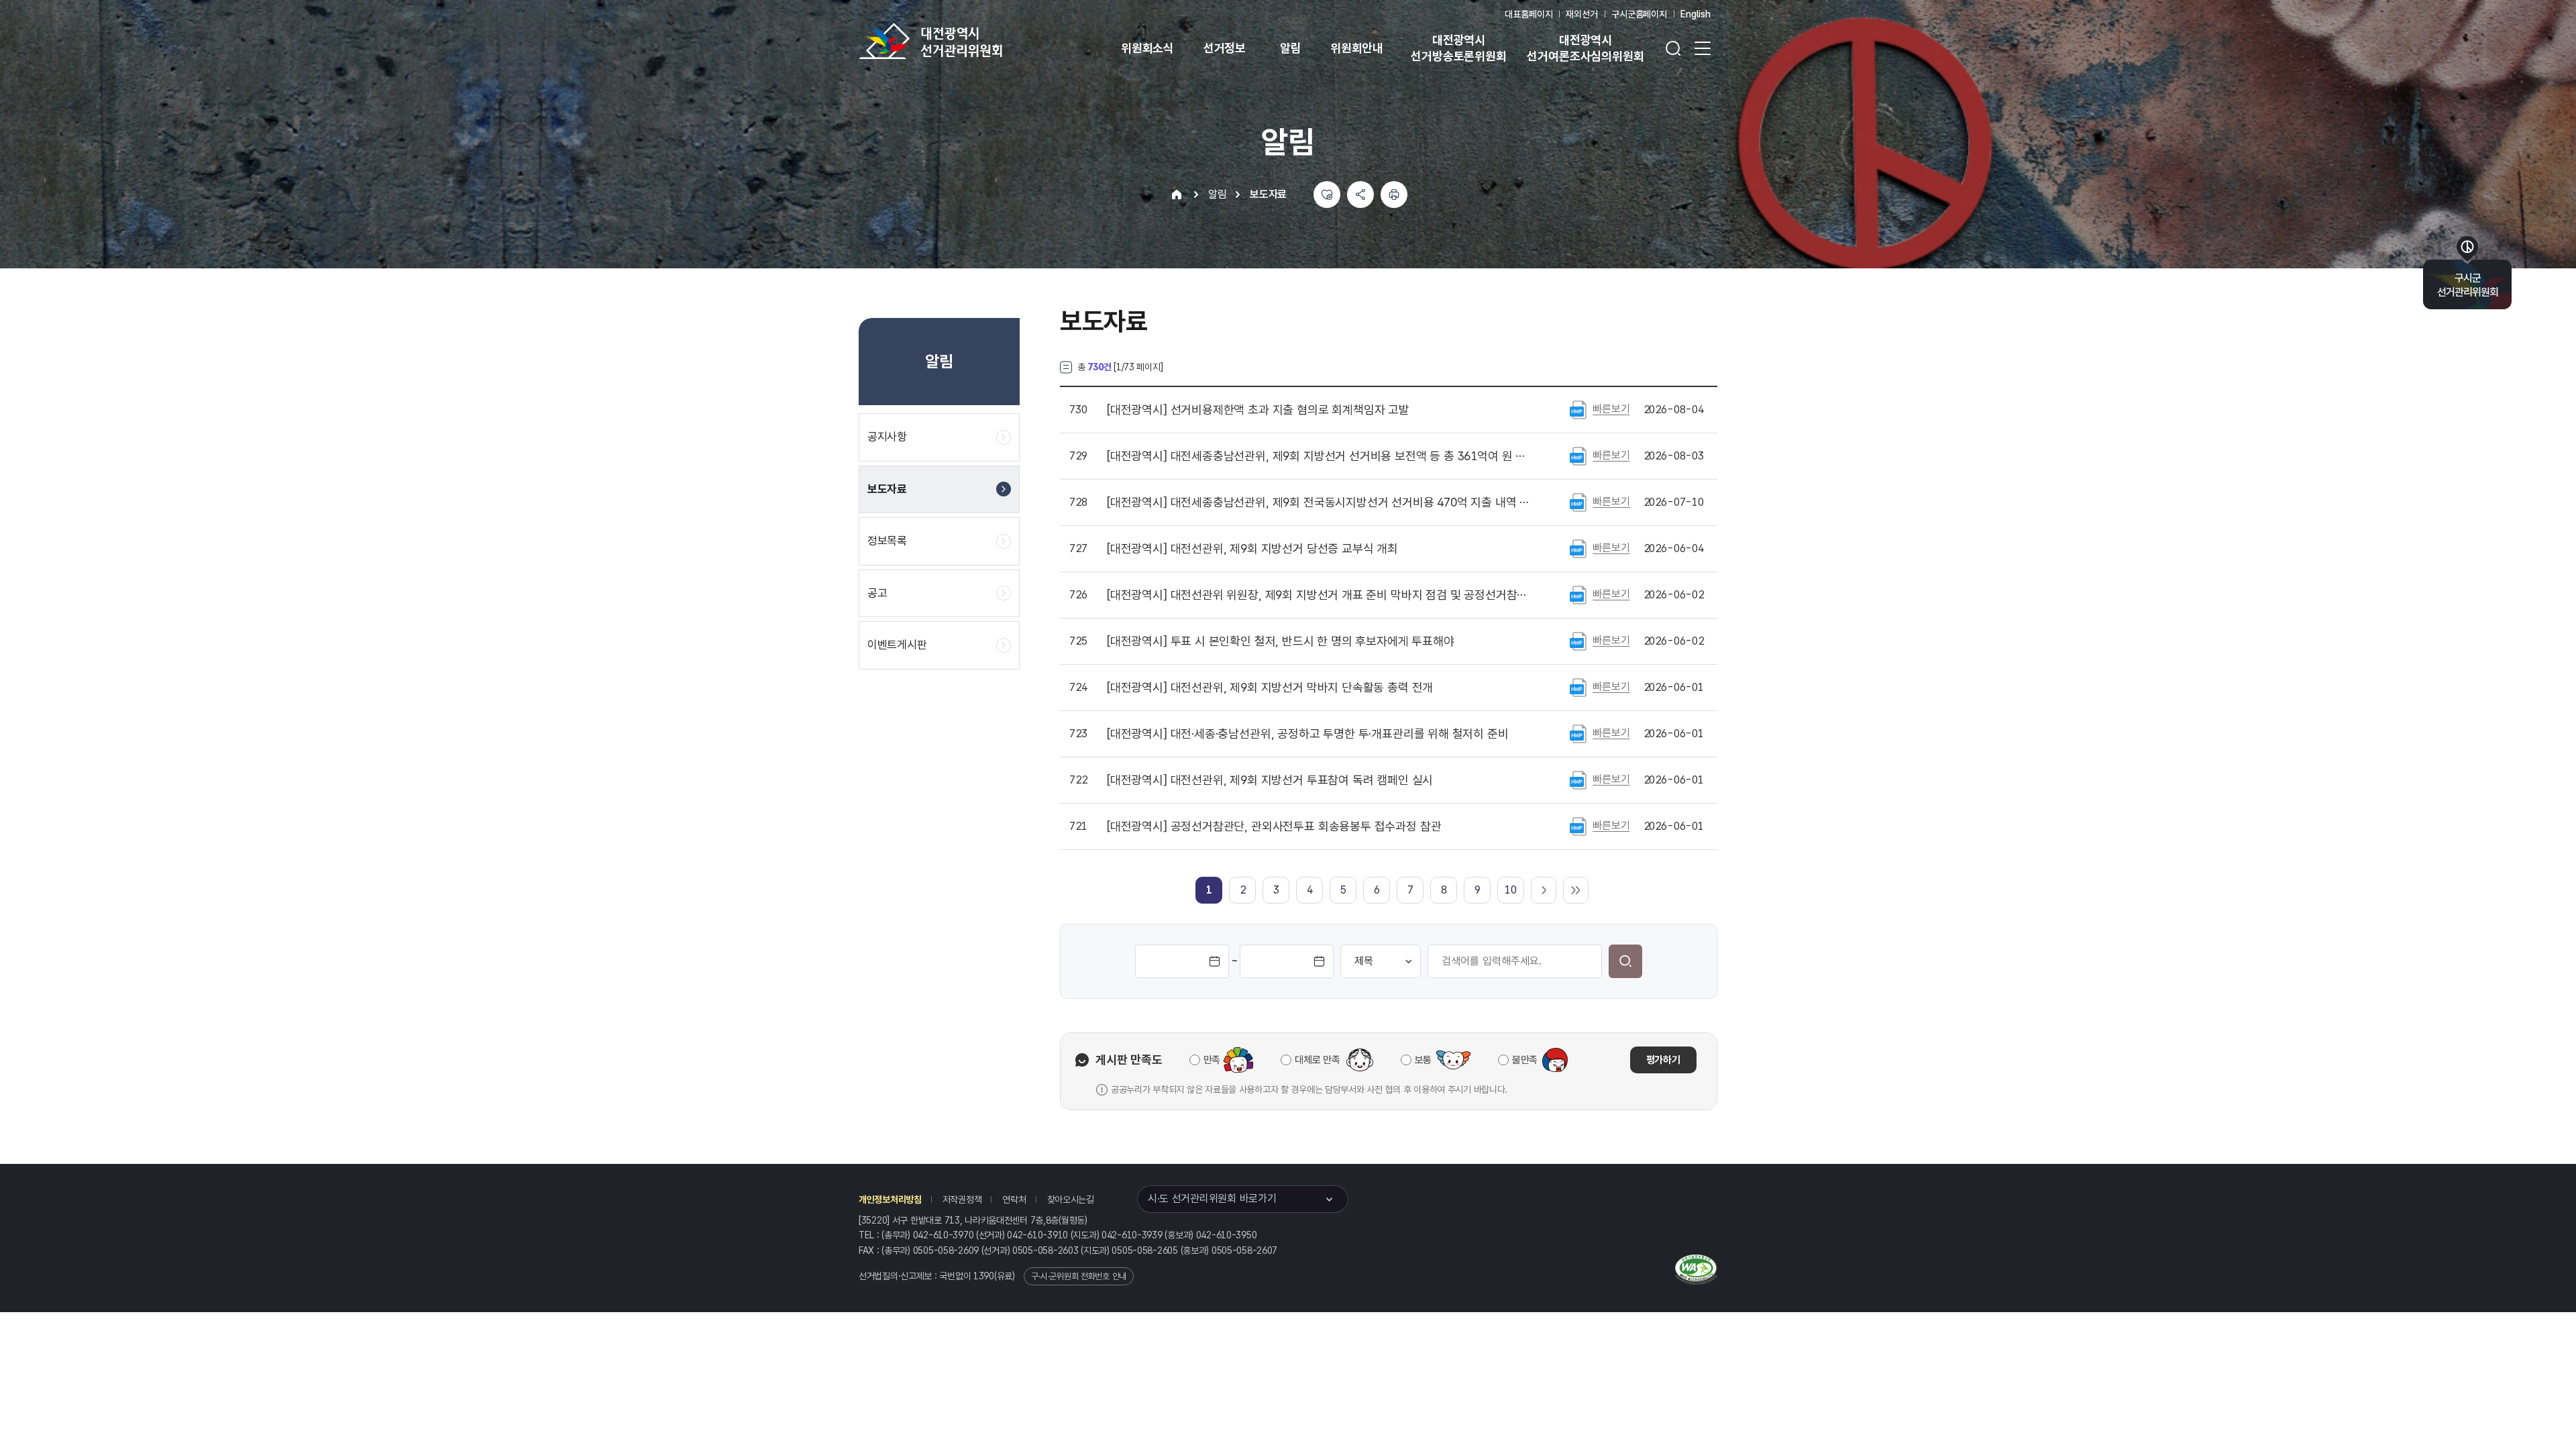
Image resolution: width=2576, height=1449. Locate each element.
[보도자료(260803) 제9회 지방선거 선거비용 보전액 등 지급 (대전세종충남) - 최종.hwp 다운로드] (1578, 455)
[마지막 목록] (1576, 890)
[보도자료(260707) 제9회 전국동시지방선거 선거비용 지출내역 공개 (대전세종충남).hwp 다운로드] (1578, 502)
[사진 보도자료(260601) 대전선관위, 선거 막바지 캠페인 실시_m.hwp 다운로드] (1578, 780)
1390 (984, 1276)
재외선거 (1581, 14)
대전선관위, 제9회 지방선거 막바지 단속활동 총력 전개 (1270, 688)
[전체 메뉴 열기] (1703, 48)
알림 (1291, 48)
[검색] (1625, 961)
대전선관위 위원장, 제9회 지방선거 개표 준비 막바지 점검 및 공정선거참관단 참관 (1321, 595)
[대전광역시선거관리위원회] (973, 41)
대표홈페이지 (1528, 14)
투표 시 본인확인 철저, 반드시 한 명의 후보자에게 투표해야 (1281, 641)
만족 (1212, 1060)
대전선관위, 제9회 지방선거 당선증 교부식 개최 (1252, 549)
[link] (1209, 890)
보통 (1423, 1060)
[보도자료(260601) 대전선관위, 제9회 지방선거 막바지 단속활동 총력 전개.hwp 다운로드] (1578, 687)
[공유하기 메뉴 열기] (1360, 195)
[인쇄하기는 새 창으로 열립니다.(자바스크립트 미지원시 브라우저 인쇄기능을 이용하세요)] (1394, 195)
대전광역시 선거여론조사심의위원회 (1585, 48)
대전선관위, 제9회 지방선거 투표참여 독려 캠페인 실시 (1270, 780)
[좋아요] (1327, 195)
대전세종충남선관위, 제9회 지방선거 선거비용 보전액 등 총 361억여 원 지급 (1321, 456)
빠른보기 (1611, 409)
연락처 (1014, 1199)
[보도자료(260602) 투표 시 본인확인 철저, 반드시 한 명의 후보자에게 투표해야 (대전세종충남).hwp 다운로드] (1578, 641)
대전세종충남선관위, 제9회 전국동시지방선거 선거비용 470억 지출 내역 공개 (1321, 502)
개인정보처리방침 (890, 1199)
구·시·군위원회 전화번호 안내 (1079, 1276)
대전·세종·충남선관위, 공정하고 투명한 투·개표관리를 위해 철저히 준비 (1308, 734)
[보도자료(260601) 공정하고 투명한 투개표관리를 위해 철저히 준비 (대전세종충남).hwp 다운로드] (1578, 733)
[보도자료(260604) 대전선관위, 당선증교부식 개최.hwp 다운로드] (1578, 548)
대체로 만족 (1317, 1060)
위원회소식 (1147, 48)
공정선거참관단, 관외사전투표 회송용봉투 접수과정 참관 (1274, 826)
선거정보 (1225, 48)
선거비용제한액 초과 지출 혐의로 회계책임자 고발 (1258, 410)
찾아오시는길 (1071, 1199)
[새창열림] (1696, 1268)
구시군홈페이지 (1639, 14)
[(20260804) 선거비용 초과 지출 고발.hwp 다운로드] (1578, 409)
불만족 (1525, 1060)
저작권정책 (962, 1199)
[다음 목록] (1544, 890)
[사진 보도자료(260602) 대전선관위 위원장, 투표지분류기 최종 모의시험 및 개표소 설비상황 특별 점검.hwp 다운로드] (1578, 594)
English (1696, 14)
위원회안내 (1357, 48)
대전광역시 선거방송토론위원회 (1458, 48)
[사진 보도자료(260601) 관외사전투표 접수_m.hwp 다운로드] (1578, 826)
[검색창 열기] (1673, 48)
